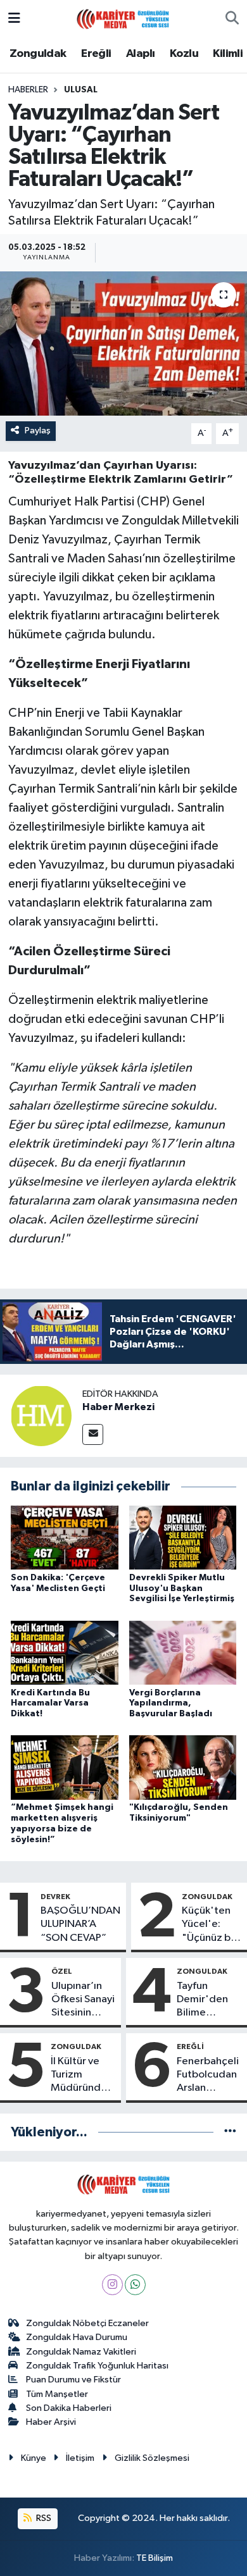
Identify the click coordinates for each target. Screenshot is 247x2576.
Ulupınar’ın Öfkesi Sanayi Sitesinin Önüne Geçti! (83, 2000)
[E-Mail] (93, 1434)
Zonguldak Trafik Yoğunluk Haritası (97, 2366)
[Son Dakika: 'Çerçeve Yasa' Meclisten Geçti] (65, 1538)
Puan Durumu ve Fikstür (73, 2380)
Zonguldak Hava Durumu (77, 2337)
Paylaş (38, 430)
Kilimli (228, 54)
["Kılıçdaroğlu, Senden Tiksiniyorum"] (183, 1767)
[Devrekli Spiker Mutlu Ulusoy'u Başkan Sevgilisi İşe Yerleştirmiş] (183, 1538)
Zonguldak (38, 54)
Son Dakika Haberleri (69, 2408)
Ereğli (96, 54)
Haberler (28, 90)
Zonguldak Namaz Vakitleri (81, 2352)
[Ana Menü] (14, 19)
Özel (62, 1971)
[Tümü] (230, 2132)
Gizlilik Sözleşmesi (152, 2458)
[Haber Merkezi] (41, 1415)
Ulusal (81, 90)
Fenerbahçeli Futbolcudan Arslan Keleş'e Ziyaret (208, 2076)
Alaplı (140, 54)
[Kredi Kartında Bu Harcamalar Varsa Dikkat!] (65, 1653)
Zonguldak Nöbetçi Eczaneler (87, 2323)
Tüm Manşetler (57, 2394)
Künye (34, 2458)
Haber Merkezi (118, 1407)
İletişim (80, 2458)
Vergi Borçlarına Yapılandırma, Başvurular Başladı (171, 1704)
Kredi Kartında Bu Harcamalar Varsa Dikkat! (50, 1704)
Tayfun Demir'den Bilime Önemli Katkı (207, 2000)
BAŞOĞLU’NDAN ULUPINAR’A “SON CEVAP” (80, 1924)
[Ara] (232, 19)
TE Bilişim (155, 2558)
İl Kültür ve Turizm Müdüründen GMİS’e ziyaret (82, 2076)
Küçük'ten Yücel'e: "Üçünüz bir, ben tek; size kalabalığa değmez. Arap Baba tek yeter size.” (212, 1925)
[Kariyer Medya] (123, 18)
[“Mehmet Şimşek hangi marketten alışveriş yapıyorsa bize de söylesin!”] (65, 1767)
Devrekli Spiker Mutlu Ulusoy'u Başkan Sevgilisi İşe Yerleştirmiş (182, 1588)
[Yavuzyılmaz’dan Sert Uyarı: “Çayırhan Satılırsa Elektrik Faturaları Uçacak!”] (123, 344)
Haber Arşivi (51, 2422)
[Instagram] (112, 2285)
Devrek (55, 1897)
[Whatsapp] (135, 2285)
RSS (43, 2518)
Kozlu (184, 54)
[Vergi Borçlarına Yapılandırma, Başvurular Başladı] (183, 1653)
